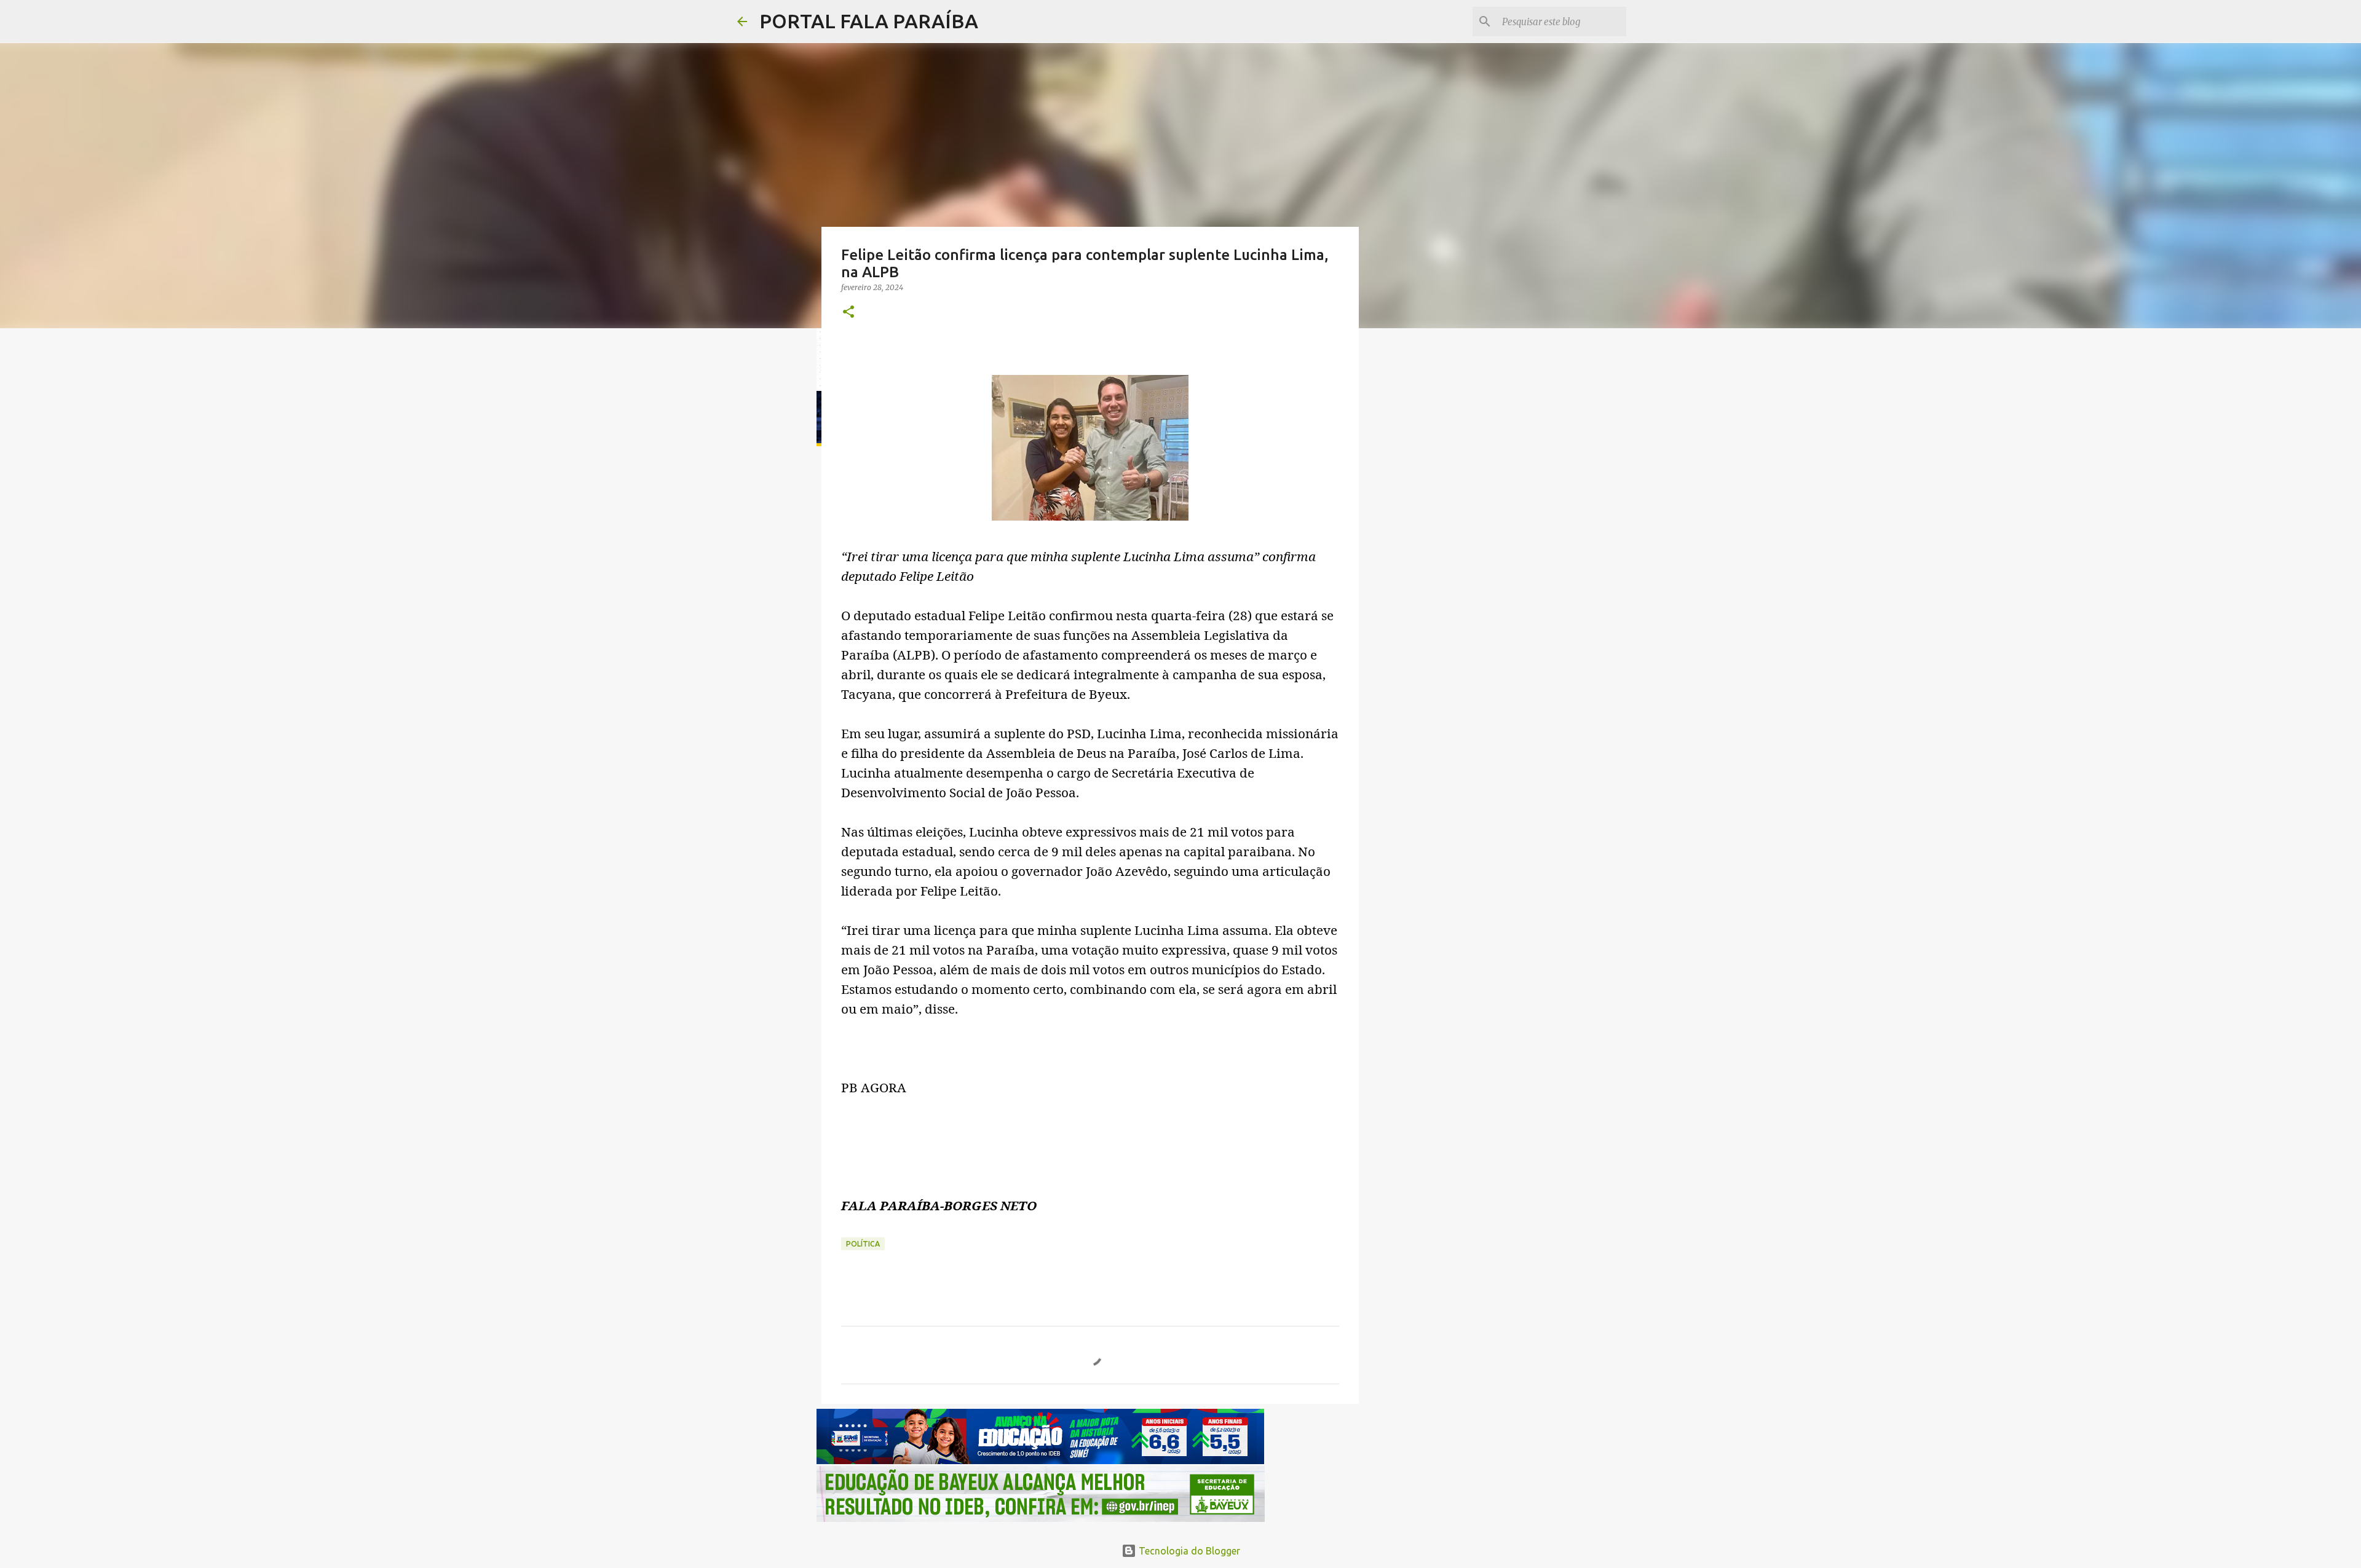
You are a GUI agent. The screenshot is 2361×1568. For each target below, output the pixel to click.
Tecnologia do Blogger (1188, 1551)
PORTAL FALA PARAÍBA (869, 21)
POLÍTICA (863, 1244)
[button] (848, 313)
